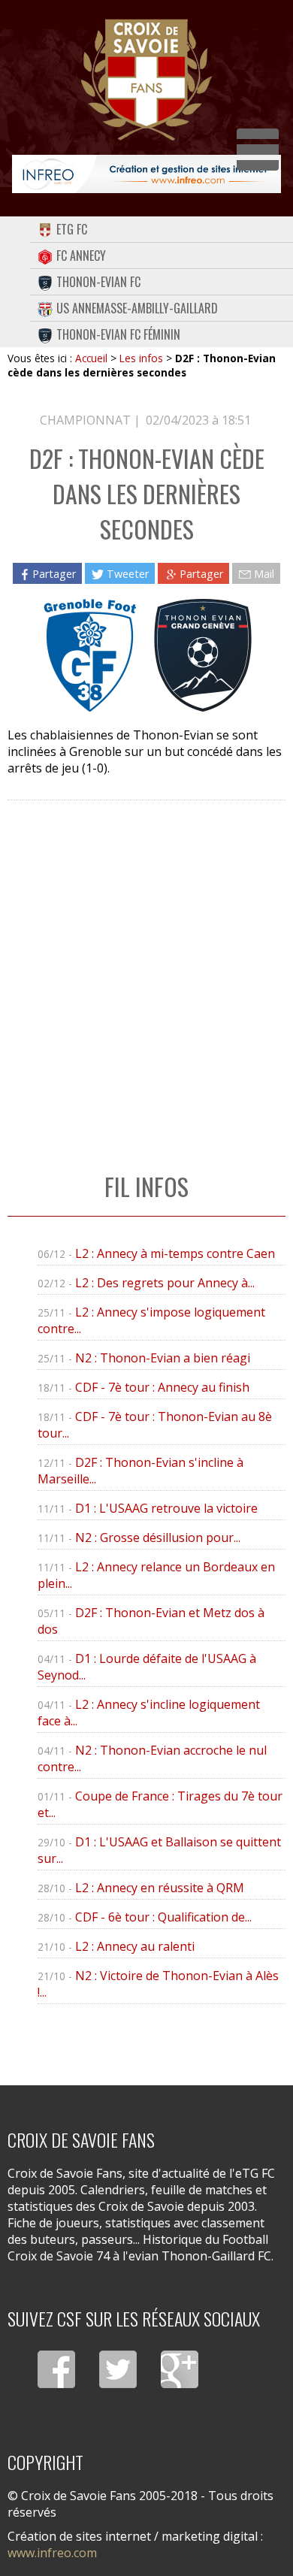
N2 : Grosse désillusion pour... (158, 1537)
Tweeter (128, 573)
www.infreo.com (52, 2553)
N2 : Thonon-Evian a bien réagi (163, 1358)
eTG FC (72, 229)
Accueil (91, 358)
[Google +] (180, 2369)
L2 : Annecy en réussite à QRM (160, 1888)
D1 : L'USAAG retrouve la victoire (166, 1508)
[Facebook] (56, 2369)
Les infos (141, 358)
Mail (264, 573)
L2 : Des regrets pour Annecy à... (165, 1283)
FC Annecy (81, 255)
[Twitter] (118, 2369)
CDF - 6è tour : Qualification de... (163, 1917)
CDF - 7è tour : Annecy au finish (162, 1387)
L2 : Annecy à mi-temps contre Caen (175, 1253)
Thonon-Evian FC (98, 282)
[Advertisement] (146, 971)
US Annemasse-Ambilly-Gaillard (137, 308)
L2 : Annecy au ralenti (135, 1946)
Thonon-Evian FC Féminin (118, 334)
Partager (54, 573)
